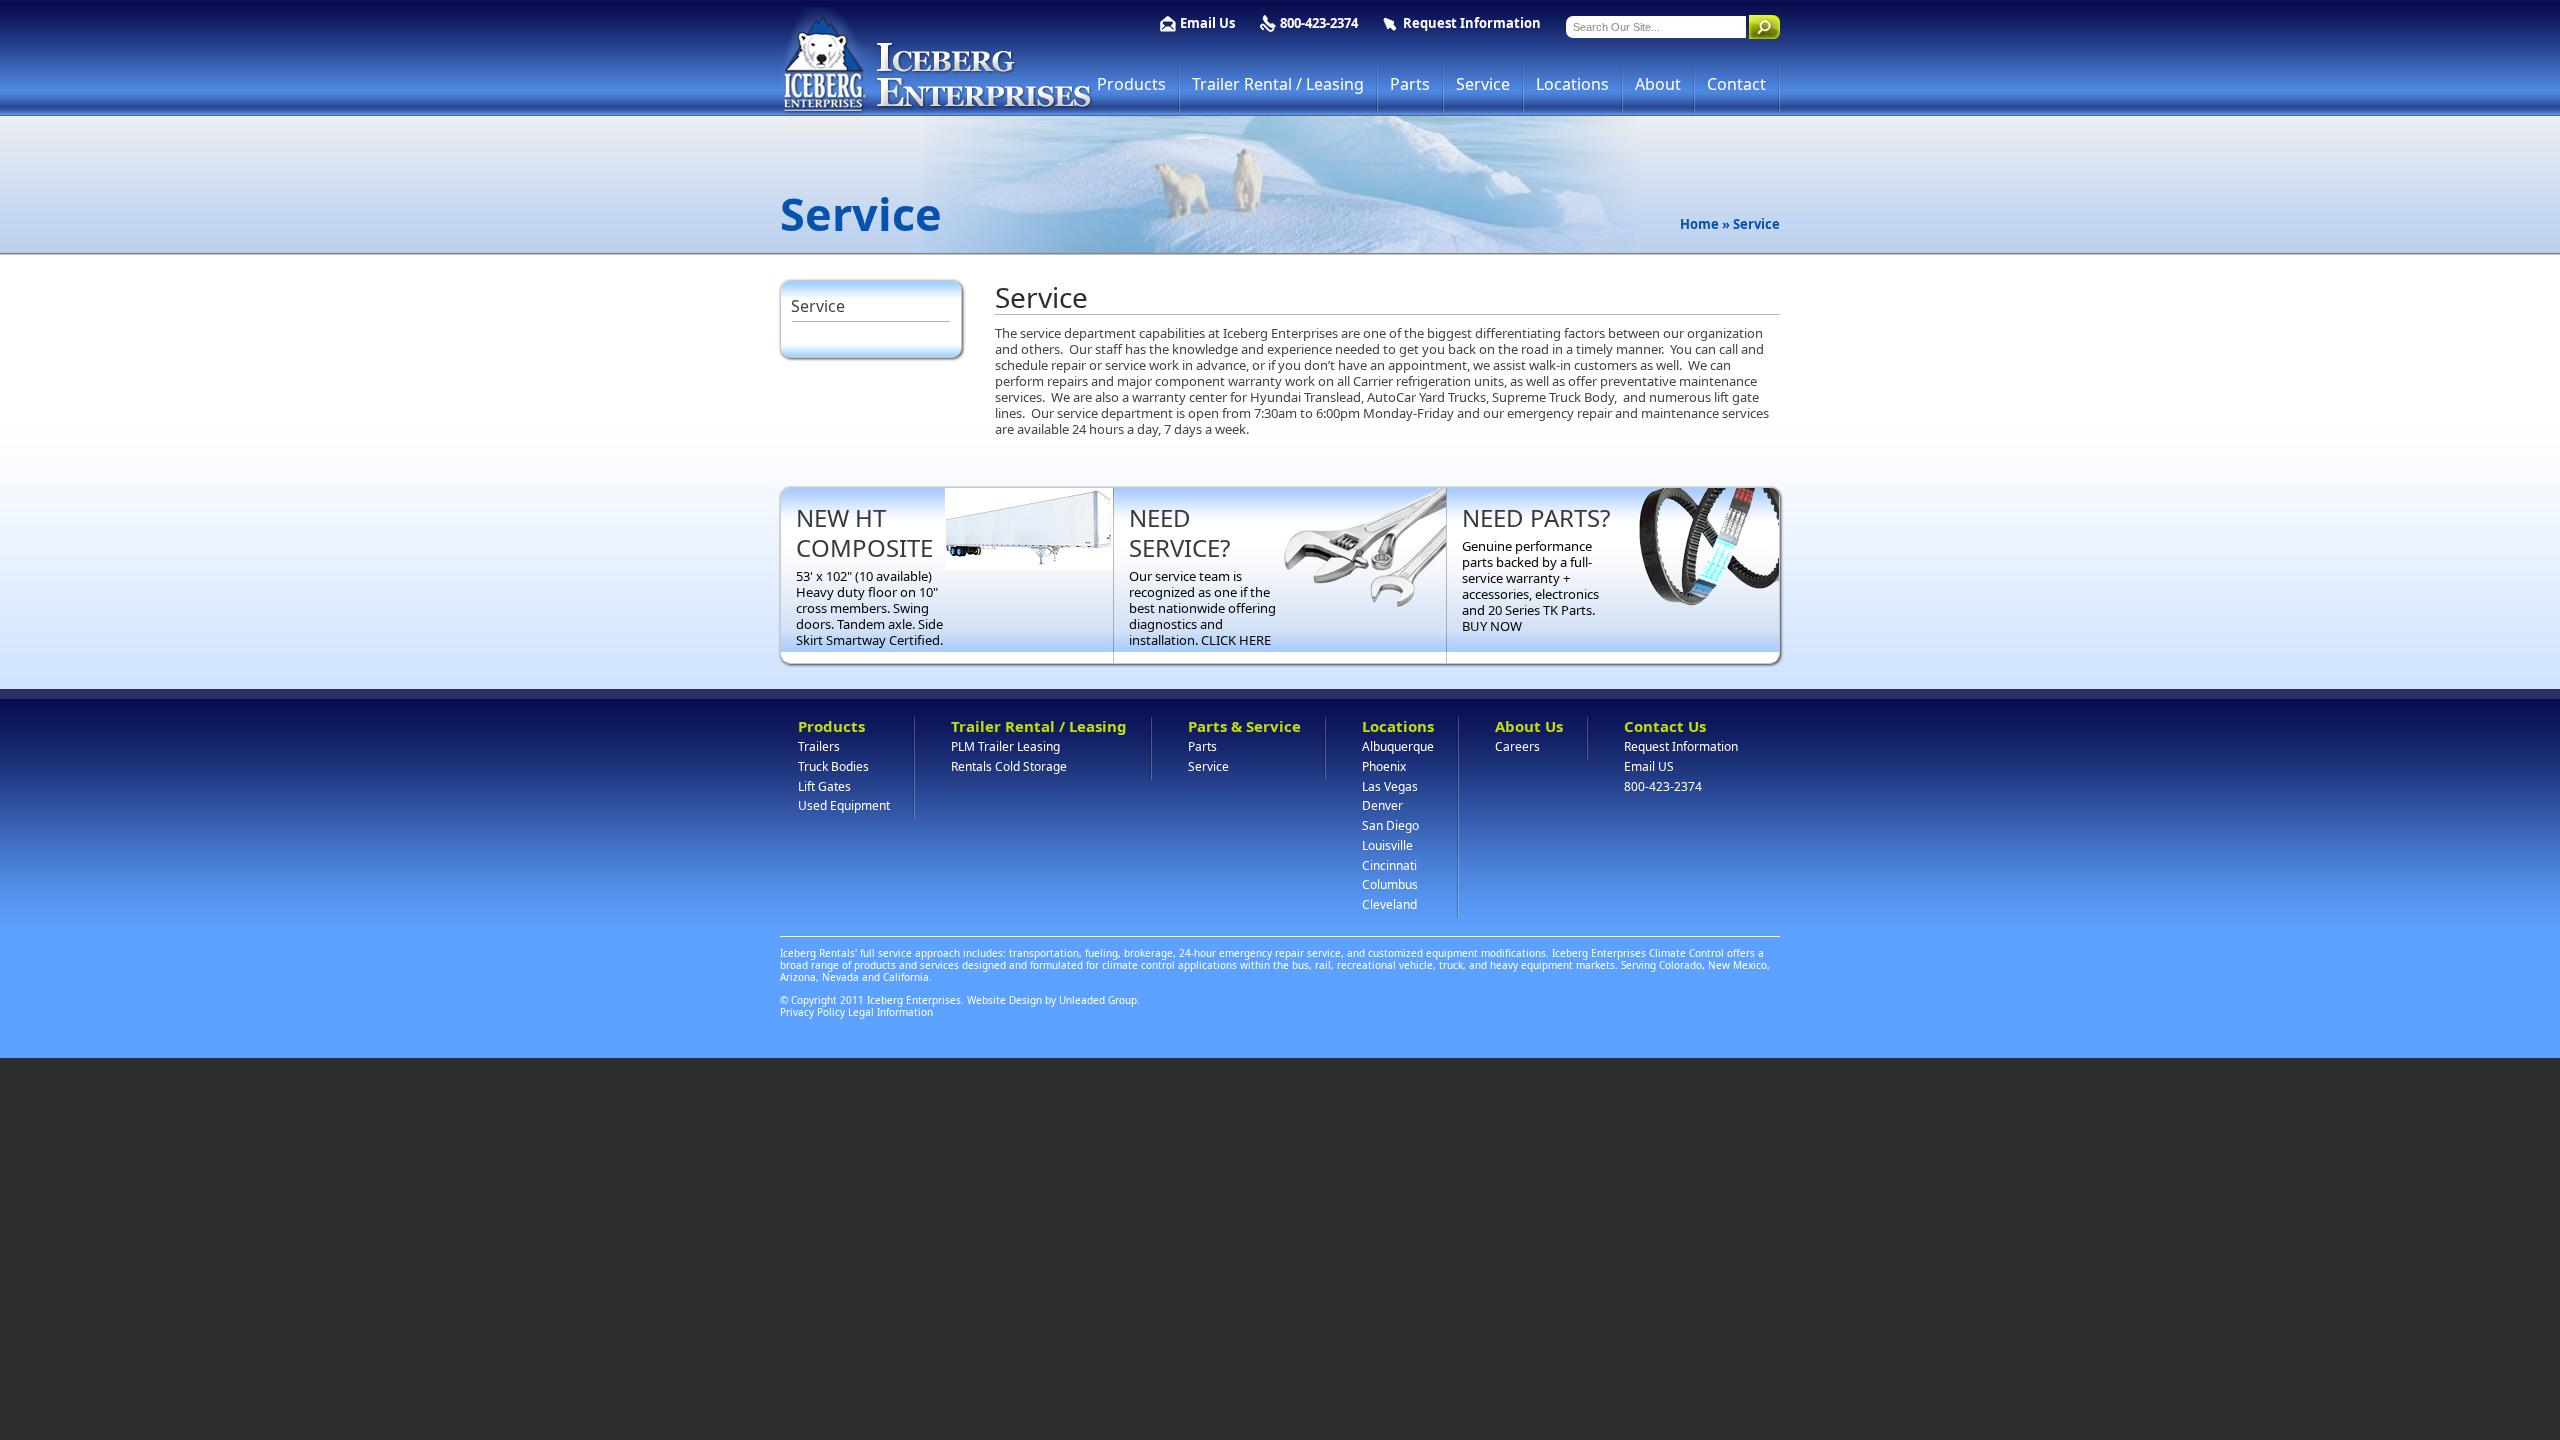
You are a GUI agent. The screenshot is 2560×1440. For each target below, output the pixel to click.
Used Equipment (844, 805)
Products (1131, 84)
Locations (1572, 84)
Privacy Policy (812, 1012)
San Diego (1390, 825)
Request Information (1472, 23)
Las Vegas (1390, 786)
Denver (1382, 805)
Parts (1410, 84)
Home (1699, 224)
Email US (1649, 766)
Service (1483, 84)
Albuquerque (1398, 746)
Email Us (1207, 23)
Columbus (1390, 884)
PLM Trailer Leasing (1005, 746)
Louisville (1387, 845)
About (1658, 84)
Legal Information (890, 1012)
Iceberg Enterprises (936, 61)
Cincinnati (1389, 865)
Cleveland (1389, 904)
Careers (1517, 746)
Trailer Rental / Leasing (1278, 84)
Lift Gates (824, 786)
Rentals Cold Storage (1009, 766)
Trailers (819, 746)
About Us (1529, 726)
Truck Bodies (833, 766)
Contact (1736, 84)
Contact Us (1665, 726)
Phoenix (1384, 766)
